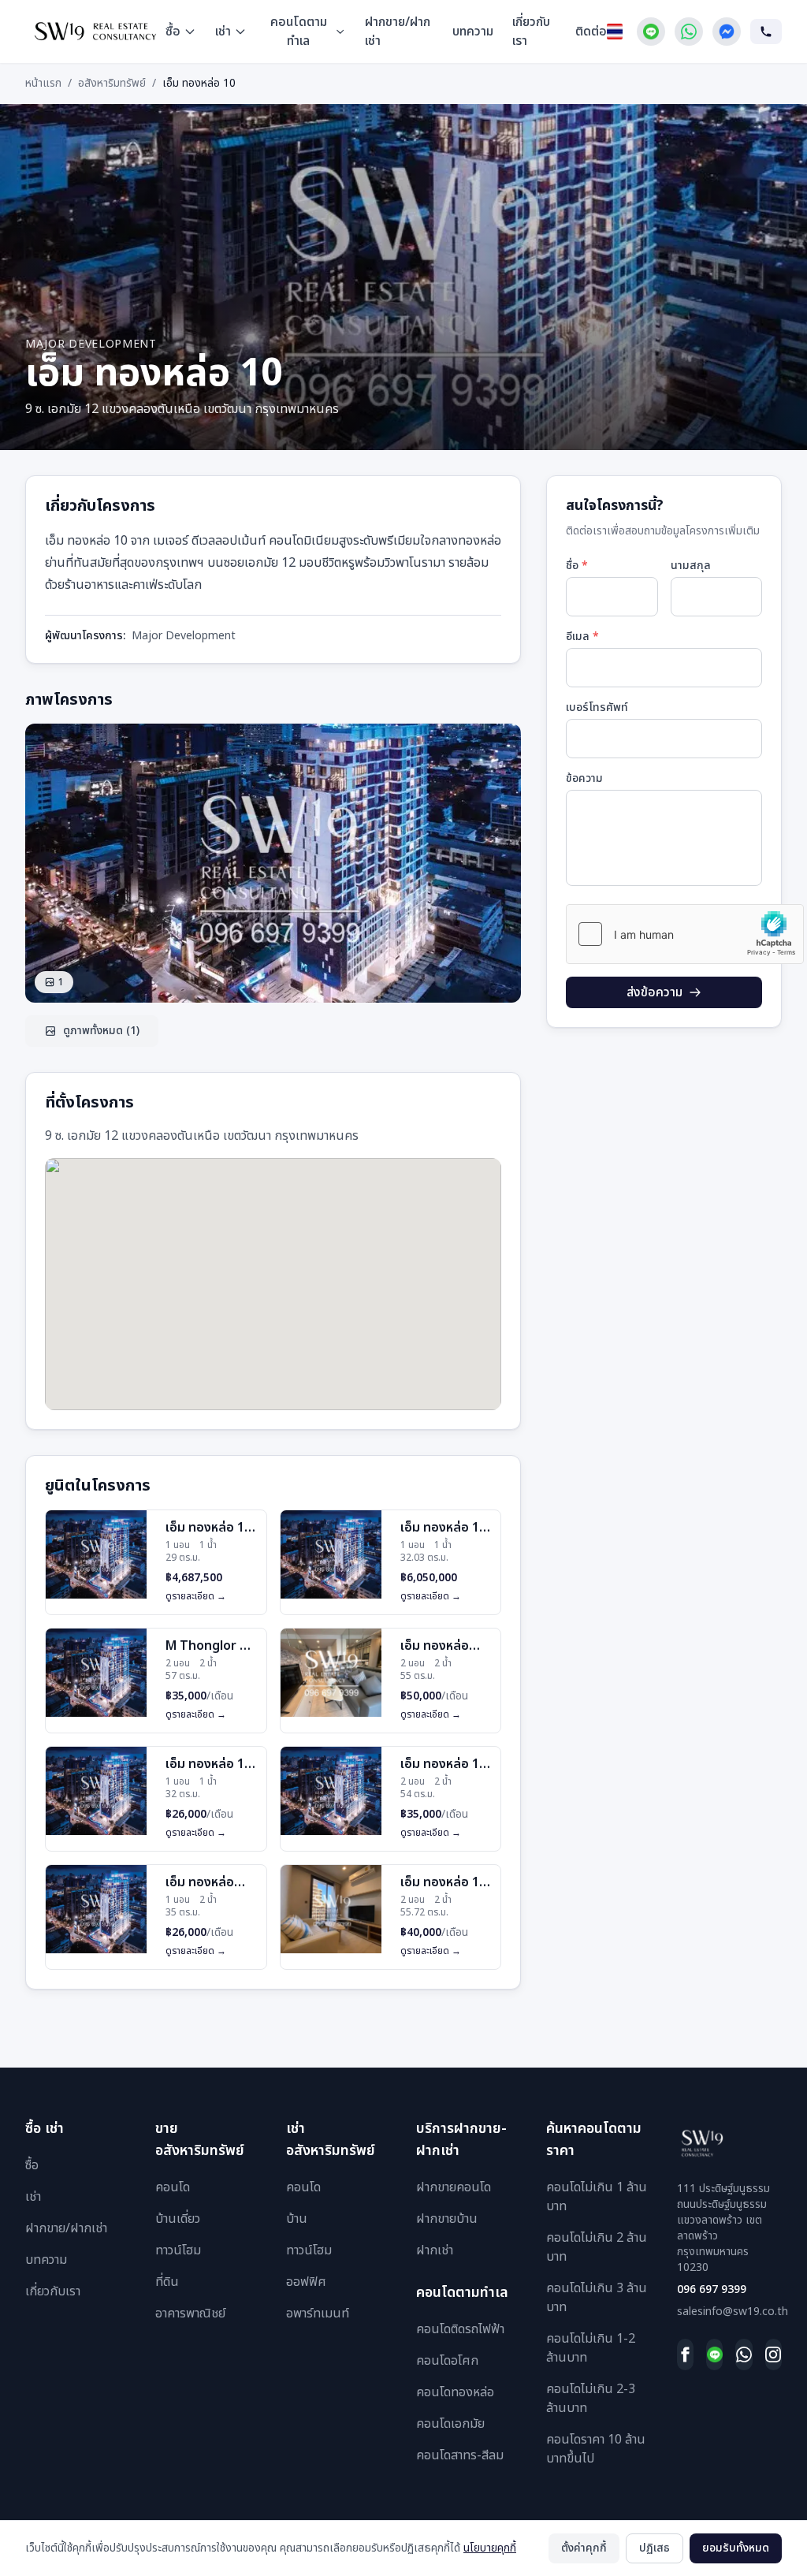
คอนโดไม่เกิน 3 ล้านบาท (597, 2298)
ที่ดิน (167, 2282)
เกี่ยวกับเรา (531, 32)
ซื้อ (173, 32)
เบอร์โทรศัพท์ (597, 708)
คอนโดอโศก (447, 2361)
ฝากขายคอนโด (454, 2187)
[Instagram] (774, 2355)
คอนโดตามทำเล (299, 32)
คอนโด (173, 2187)
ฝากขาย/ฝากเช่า (398, 32)
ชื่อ (577, 566)
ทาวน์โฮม (178, 2250)
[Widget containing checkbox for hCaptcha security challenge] (685, 934)
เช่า (223, 32)
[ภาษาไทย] (615, 32)
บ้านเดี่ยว (178, 2219)
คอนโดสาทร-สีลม (460, 2455)
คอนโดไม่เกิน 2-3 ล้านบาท (591, 2399)
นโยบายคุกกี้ (490, 2548)
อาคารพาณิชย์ (190, 2314)
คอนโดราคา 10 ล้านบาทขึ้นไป (596, 2449)
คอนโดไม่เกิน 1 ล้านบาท (597, 2197)
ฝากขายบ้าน (447, 2219)
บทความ (473, 32)
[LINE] (714, 2355)
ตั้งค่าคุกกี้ (584, 2548)
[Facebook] (685, 2355)
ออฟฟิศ (306, 2282)
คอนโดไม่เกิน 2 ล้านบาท (597, 2247)
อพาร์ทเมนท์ (318, 2314)
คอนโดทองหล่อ (455, 2392)
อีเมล (582, 637)
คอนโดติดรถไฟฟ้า (460, 2329)
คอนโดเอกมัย (450, 2424)
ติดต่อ (591, 32)
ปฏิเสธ (655, 2548)
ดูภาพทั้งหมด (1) (101, 1031)
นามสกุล (691, 566)
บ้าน (297, 2219)
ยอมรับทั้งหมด (736, 2548)
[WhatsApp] (689, 32)
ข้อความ (584, 779)
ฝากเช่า (435, 2250)
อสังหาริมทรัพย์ (112, 84)
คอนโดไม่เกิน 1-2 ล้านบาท (591, 2348)
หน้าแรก (43, 84)
